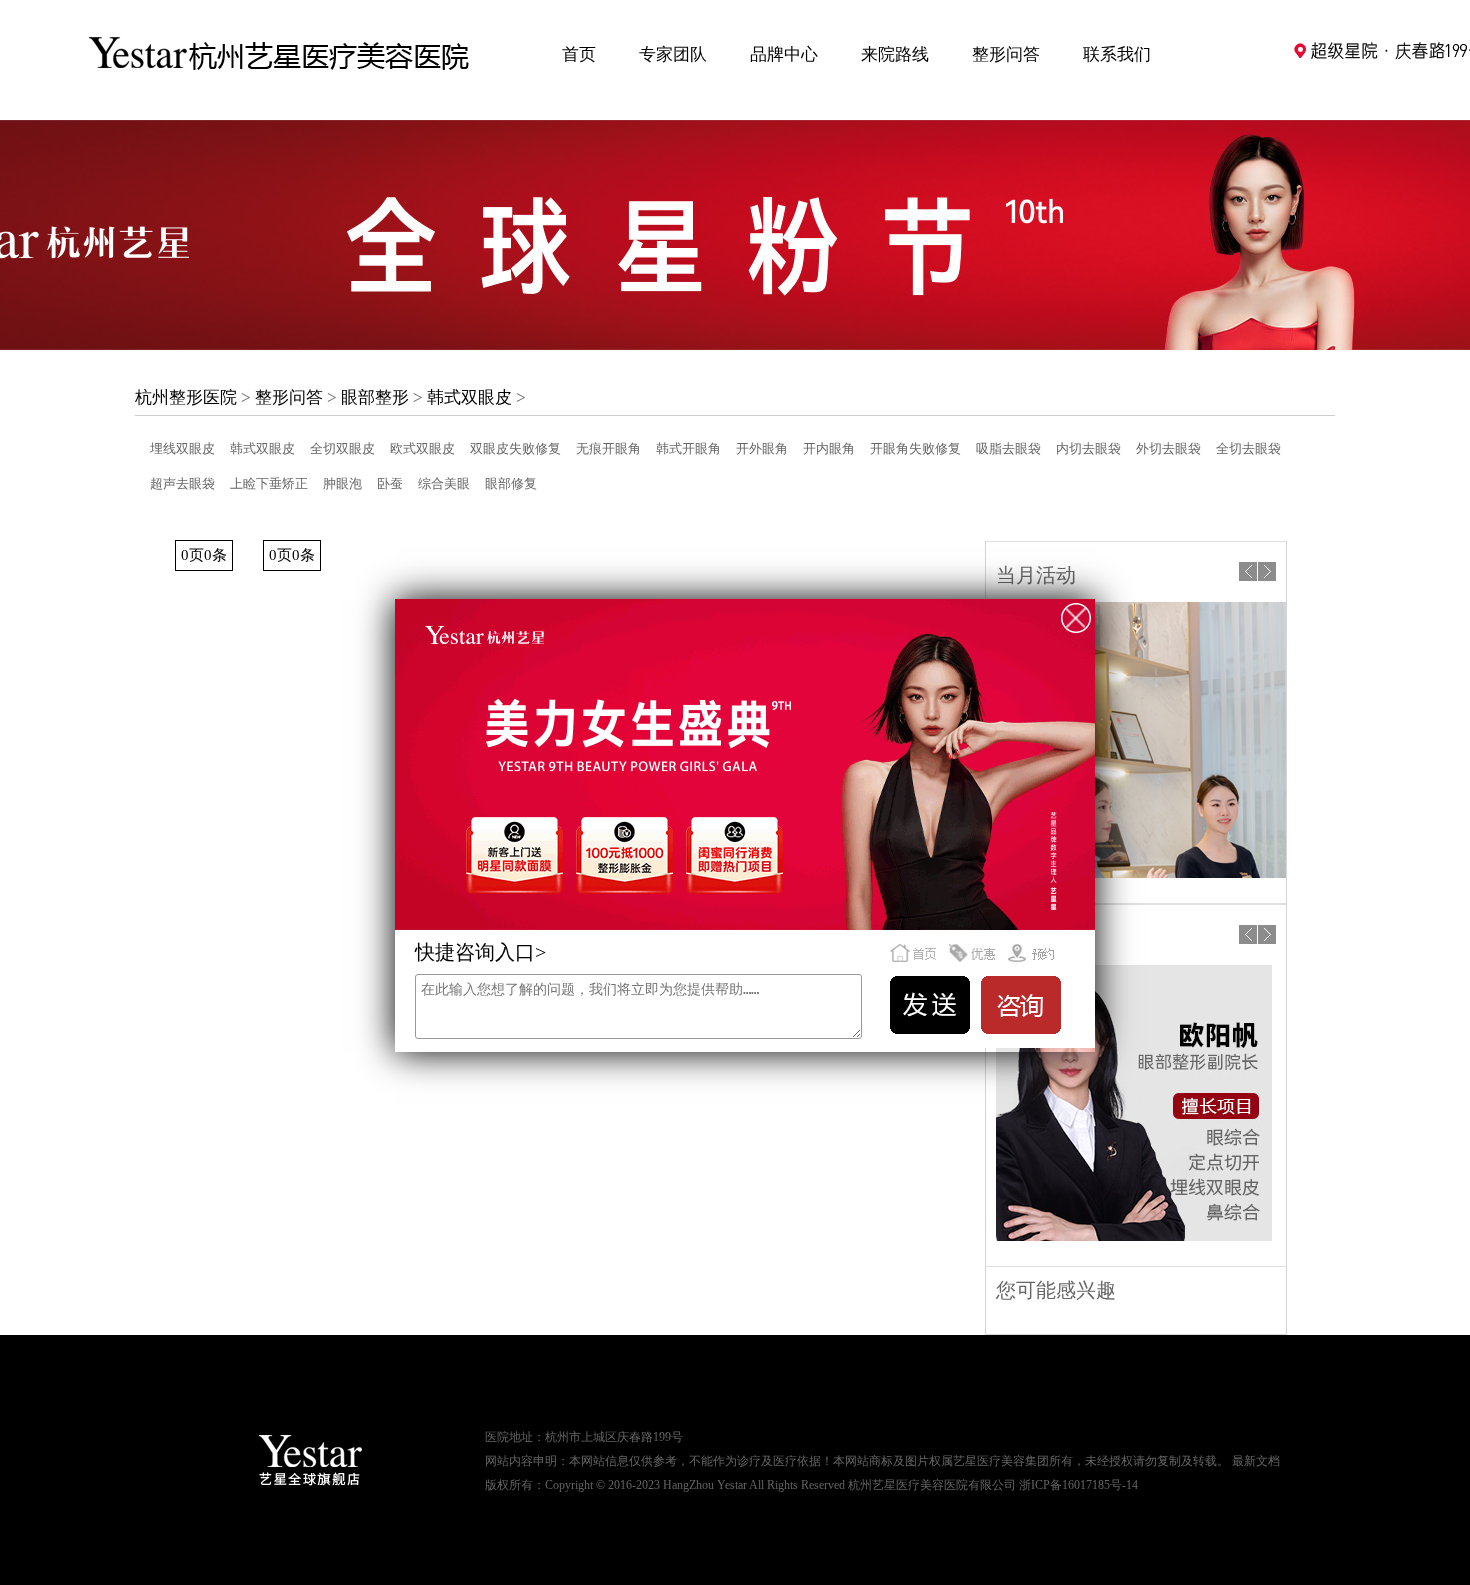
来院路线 (895, 54)
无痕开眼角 (608, 448)
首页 (579, 54)
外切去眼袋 (1168, 448)
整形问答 (1006, 54)
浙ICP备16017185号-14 (1078, 1485)
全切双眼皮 (342, 448)
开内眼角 (829, 448)
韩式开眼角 (688, 448)
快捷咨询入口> (480, 952)
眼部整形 (375, 397)
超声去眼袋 (182, 483)
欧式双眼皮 (422, 448)
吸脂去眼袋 (1008, 448)
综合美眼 (444, 483)
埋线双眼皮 (182, 448)
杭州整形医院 (186, 397)
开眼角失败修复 (915, 448)
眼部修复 (511, 483)
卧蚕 (390, 483)
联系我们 (1117, 54)
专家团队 (673, 54)
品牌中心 (784, 54)
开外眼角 (762, 448)
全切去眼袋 (1248, 448)
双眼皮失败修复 (515, 448)
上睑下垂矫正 (269, 483)
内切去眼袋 (1088, 448)
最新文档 (1256, 1461)
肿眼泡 (342, 483)
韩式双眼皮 (469, 397)
